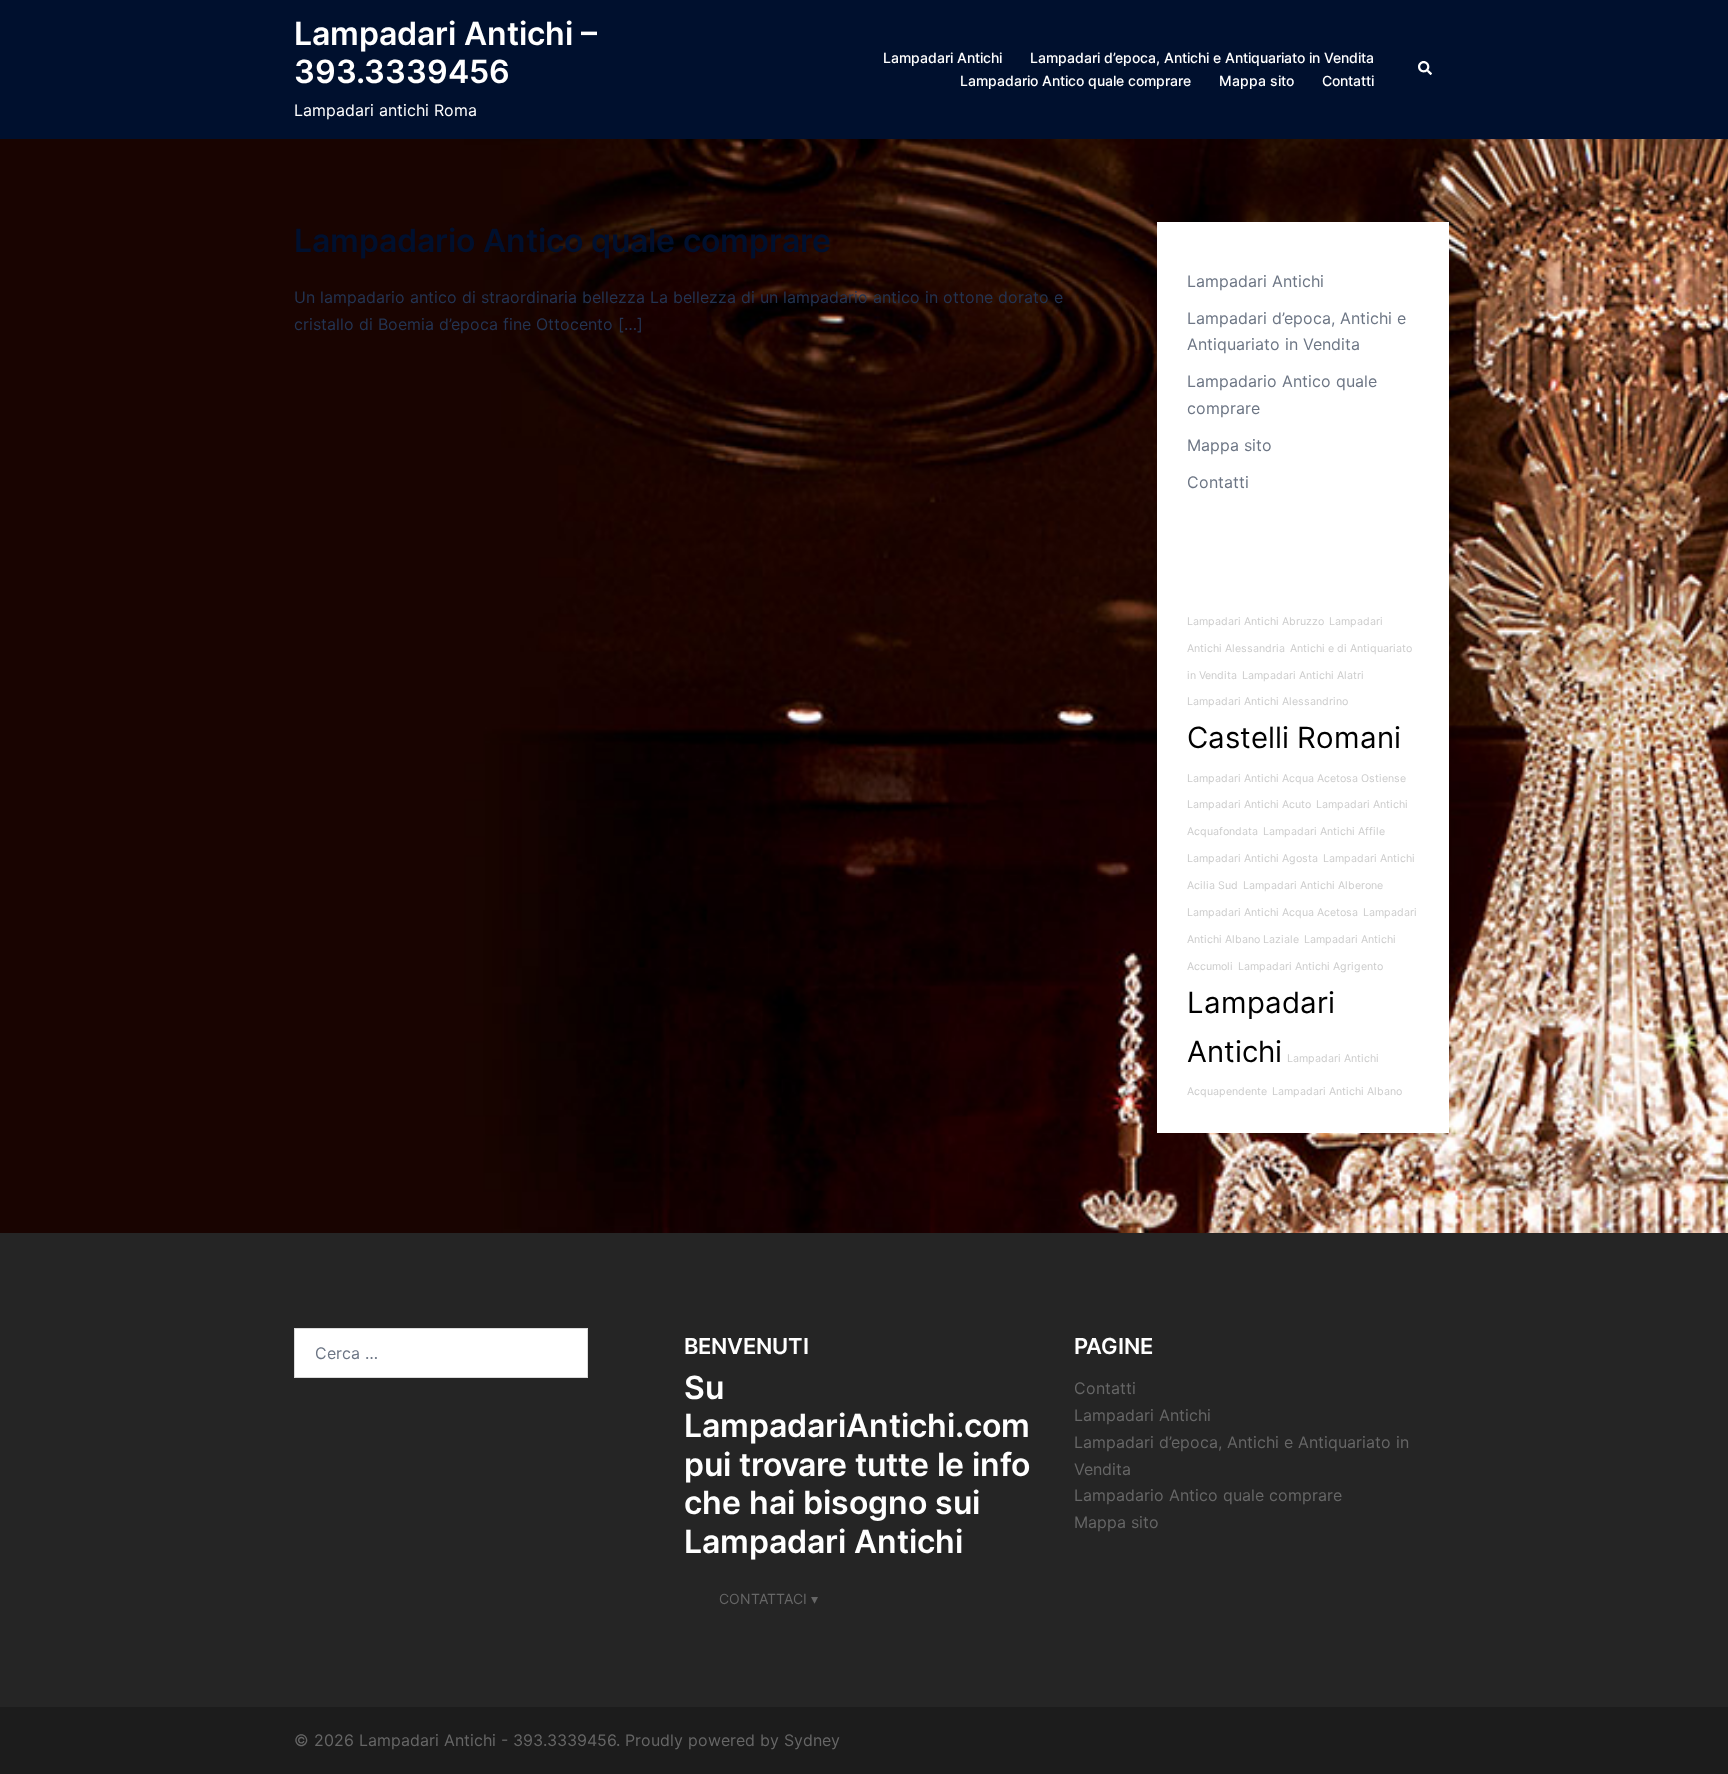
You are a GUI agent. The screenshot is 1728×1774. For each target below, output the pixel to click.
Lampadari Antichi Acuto (1249, 804)
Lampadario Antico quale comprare (1075, 80)
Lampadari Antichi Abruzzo (1255, 621)
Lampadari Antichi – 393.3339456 (445, 52)
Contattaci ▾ (768, 1598)
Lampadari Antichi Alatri (1303, 675)
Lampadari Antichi (942, 57)
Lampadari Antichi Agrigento (1310, 966)
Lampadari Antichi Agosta (1252, 858)
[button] (1426, 69)
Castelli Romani (1294, 737)
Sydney (812, 1740)
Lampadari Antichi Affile (1324, 831)
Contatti (1348, 80)
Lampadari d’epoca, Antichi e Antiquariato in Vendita (1202, 57)
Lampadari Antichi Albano (1337, 1091)
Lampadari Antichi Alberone (1313, 885)
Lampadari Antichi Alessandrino (1267, 701)
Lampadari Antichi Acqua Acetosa (1272, 912)
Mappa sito (1256, 80)
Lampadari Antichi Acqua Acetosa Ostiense (1296, 778)
